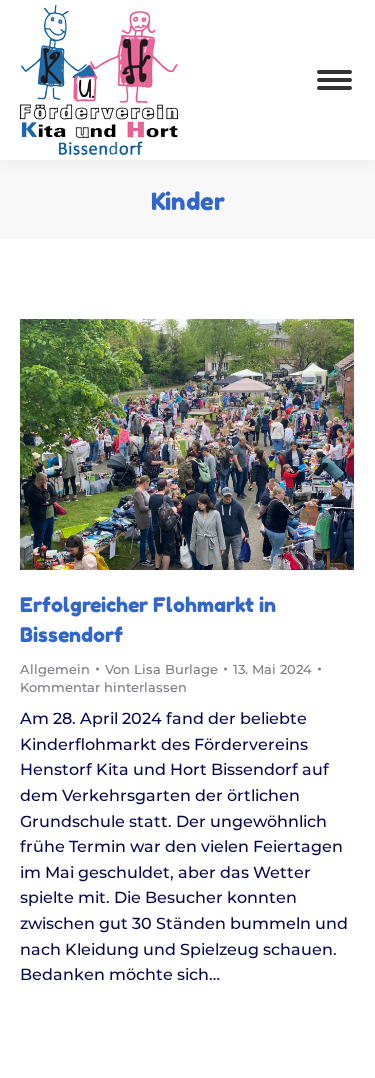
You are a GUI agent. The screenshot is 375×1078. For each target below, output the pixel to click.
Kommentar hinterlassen (103, 687)
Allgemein (55, 669)
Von (161, 669)
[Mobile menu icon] (334, 80)
